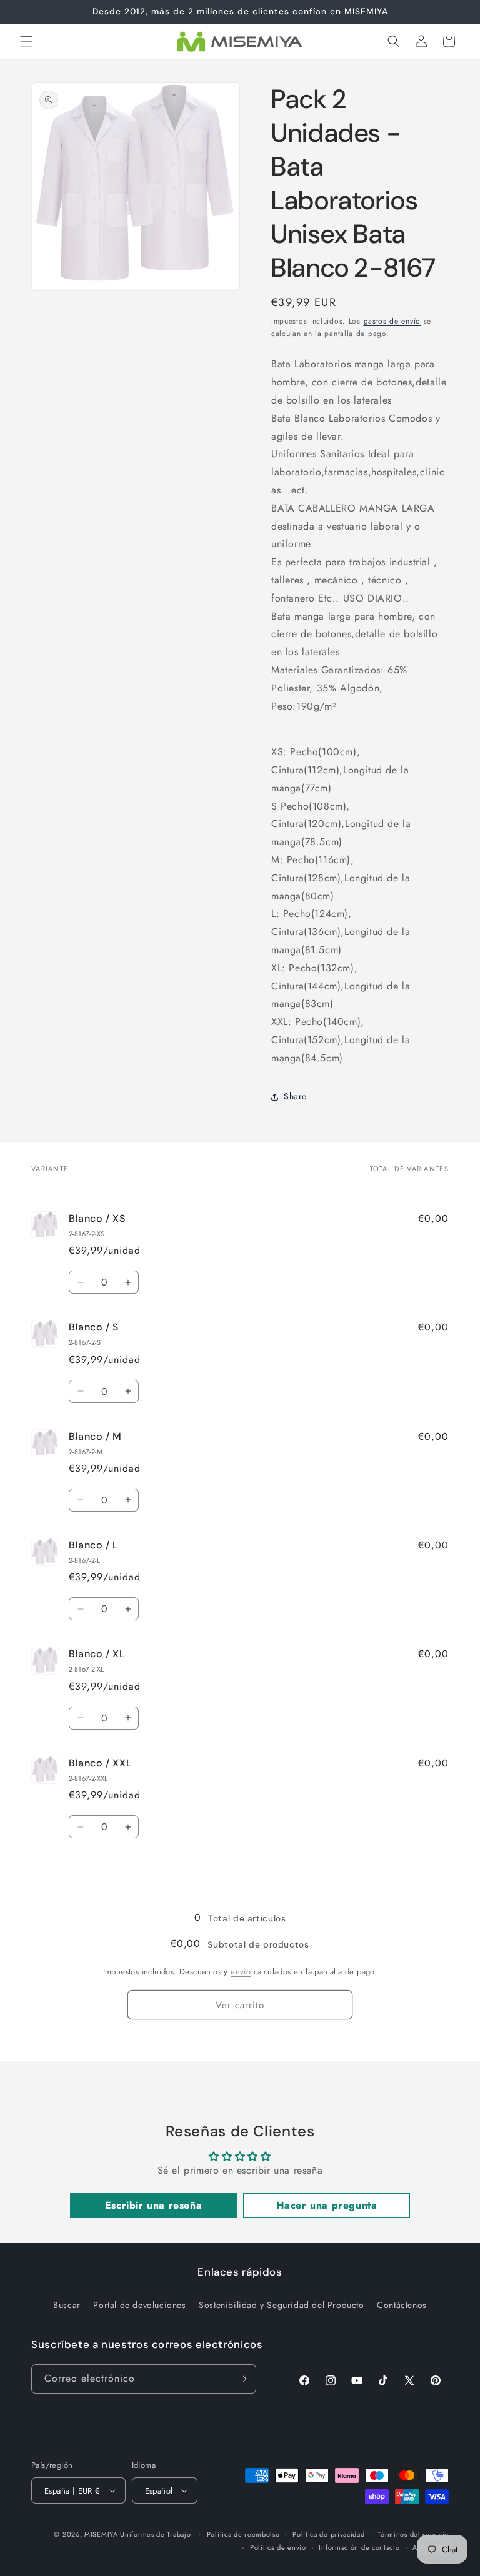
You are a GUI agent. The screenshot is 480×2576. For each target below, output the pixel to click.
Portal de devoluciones (139, 2305)
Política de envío (278, 2547)
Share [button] (295, 1096)
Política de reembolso (243, 2534)
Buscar (67, 2305)
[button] (26, 41)
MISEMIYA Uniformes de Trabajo (137, 2534)
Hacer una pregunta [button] (327, 2205)
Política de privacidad (328, 2534)
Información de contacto (359, 2547)
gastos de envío (392, 321)
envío (241, 1972)
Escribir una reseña (153, 2205)
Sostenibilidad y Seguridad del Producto (281, 2305)
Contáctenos (402, 2305)
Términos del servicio (413, 2534)
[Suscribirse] (242, 2379)
